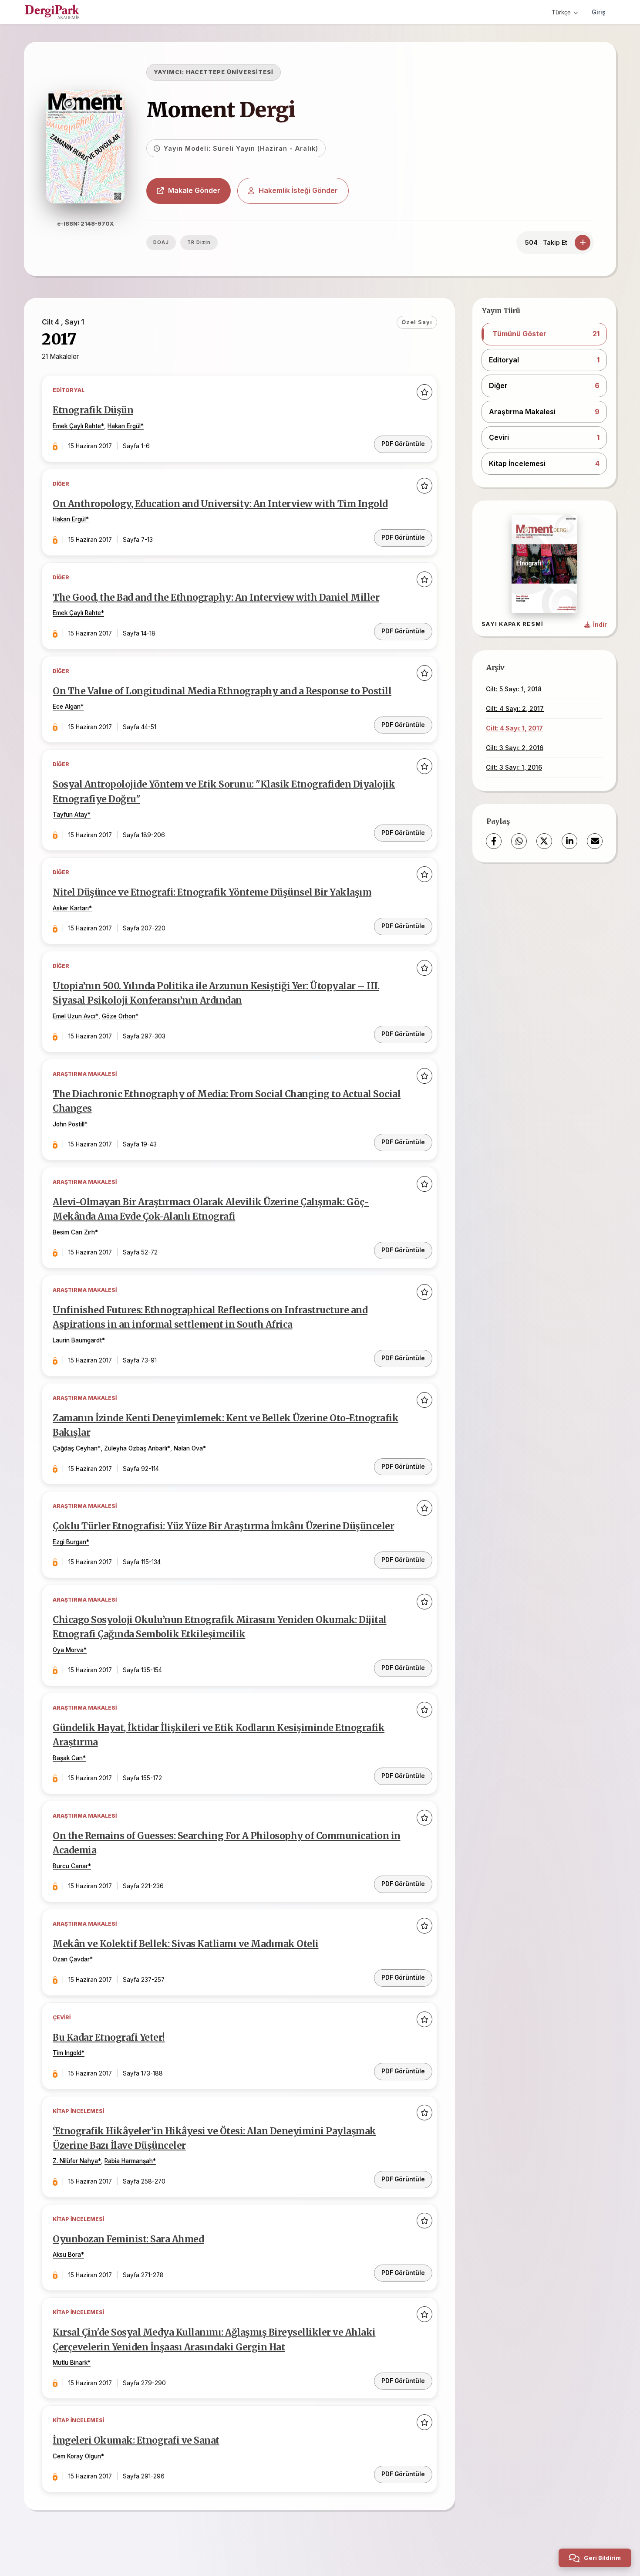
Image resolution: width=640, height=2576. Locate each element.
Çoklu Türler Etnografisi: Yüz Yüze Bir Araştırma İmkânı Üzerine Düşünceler (223, 1526)
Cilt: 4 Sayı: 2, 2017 (515, 708)
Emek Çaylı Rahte (77, 426)
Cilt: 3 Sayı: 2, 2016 (515, 748)
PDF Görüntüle (403, 444)
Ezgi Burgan (69, 1542)
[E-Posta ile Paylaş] (595, 841)
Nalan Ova (188, 1448)
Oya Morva (68, 1650)
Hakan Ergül (124, 426)
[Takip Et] (583, 243)
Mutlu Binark (70, 2363)
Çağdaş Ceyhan (75, 1448)
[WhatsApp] (519, 841)
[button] (544, 334)
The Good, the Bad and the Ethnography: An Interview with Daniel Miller (216, 598)
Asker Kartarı (71, 908)
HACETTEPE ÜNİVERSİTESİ (230, 72)
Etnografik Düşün (93, 410)
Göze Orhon (119, 1016)
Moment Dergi (221, 110)
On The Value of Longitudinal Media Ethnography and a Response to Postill (222, 691)
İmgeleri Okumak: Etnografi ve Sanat (136, 2441)
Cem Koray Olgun (77, 2456)
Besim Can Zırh (74, 1232)
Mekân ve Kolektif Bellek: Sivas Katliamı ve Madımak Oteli (186, 1944)
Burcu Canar (70, 1866)
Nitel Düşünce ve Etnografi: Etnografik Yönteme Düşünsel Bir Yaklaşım (212, 892)
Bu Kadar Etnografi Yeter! (109, 2038)
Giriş (599, 12)
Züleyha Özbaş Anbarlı (136, 1448)
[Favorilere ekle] (424, 392)
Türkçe (561, 12)
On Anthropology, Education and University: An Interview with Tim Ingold (220, 504)
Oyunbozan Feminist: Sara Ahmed (128, 2239)
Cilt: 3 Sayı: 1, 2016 (514, 767)
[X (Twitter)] (544, 841)
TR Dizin (199, 242)
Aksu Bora (67, 2255)
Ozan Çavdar (71, 1959)
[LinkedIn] (569, 841)
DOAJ (161, 242)
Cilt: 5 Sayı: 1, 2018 (514, 689)
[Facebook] (494, 841)
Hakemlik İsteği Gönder (298, 190)
